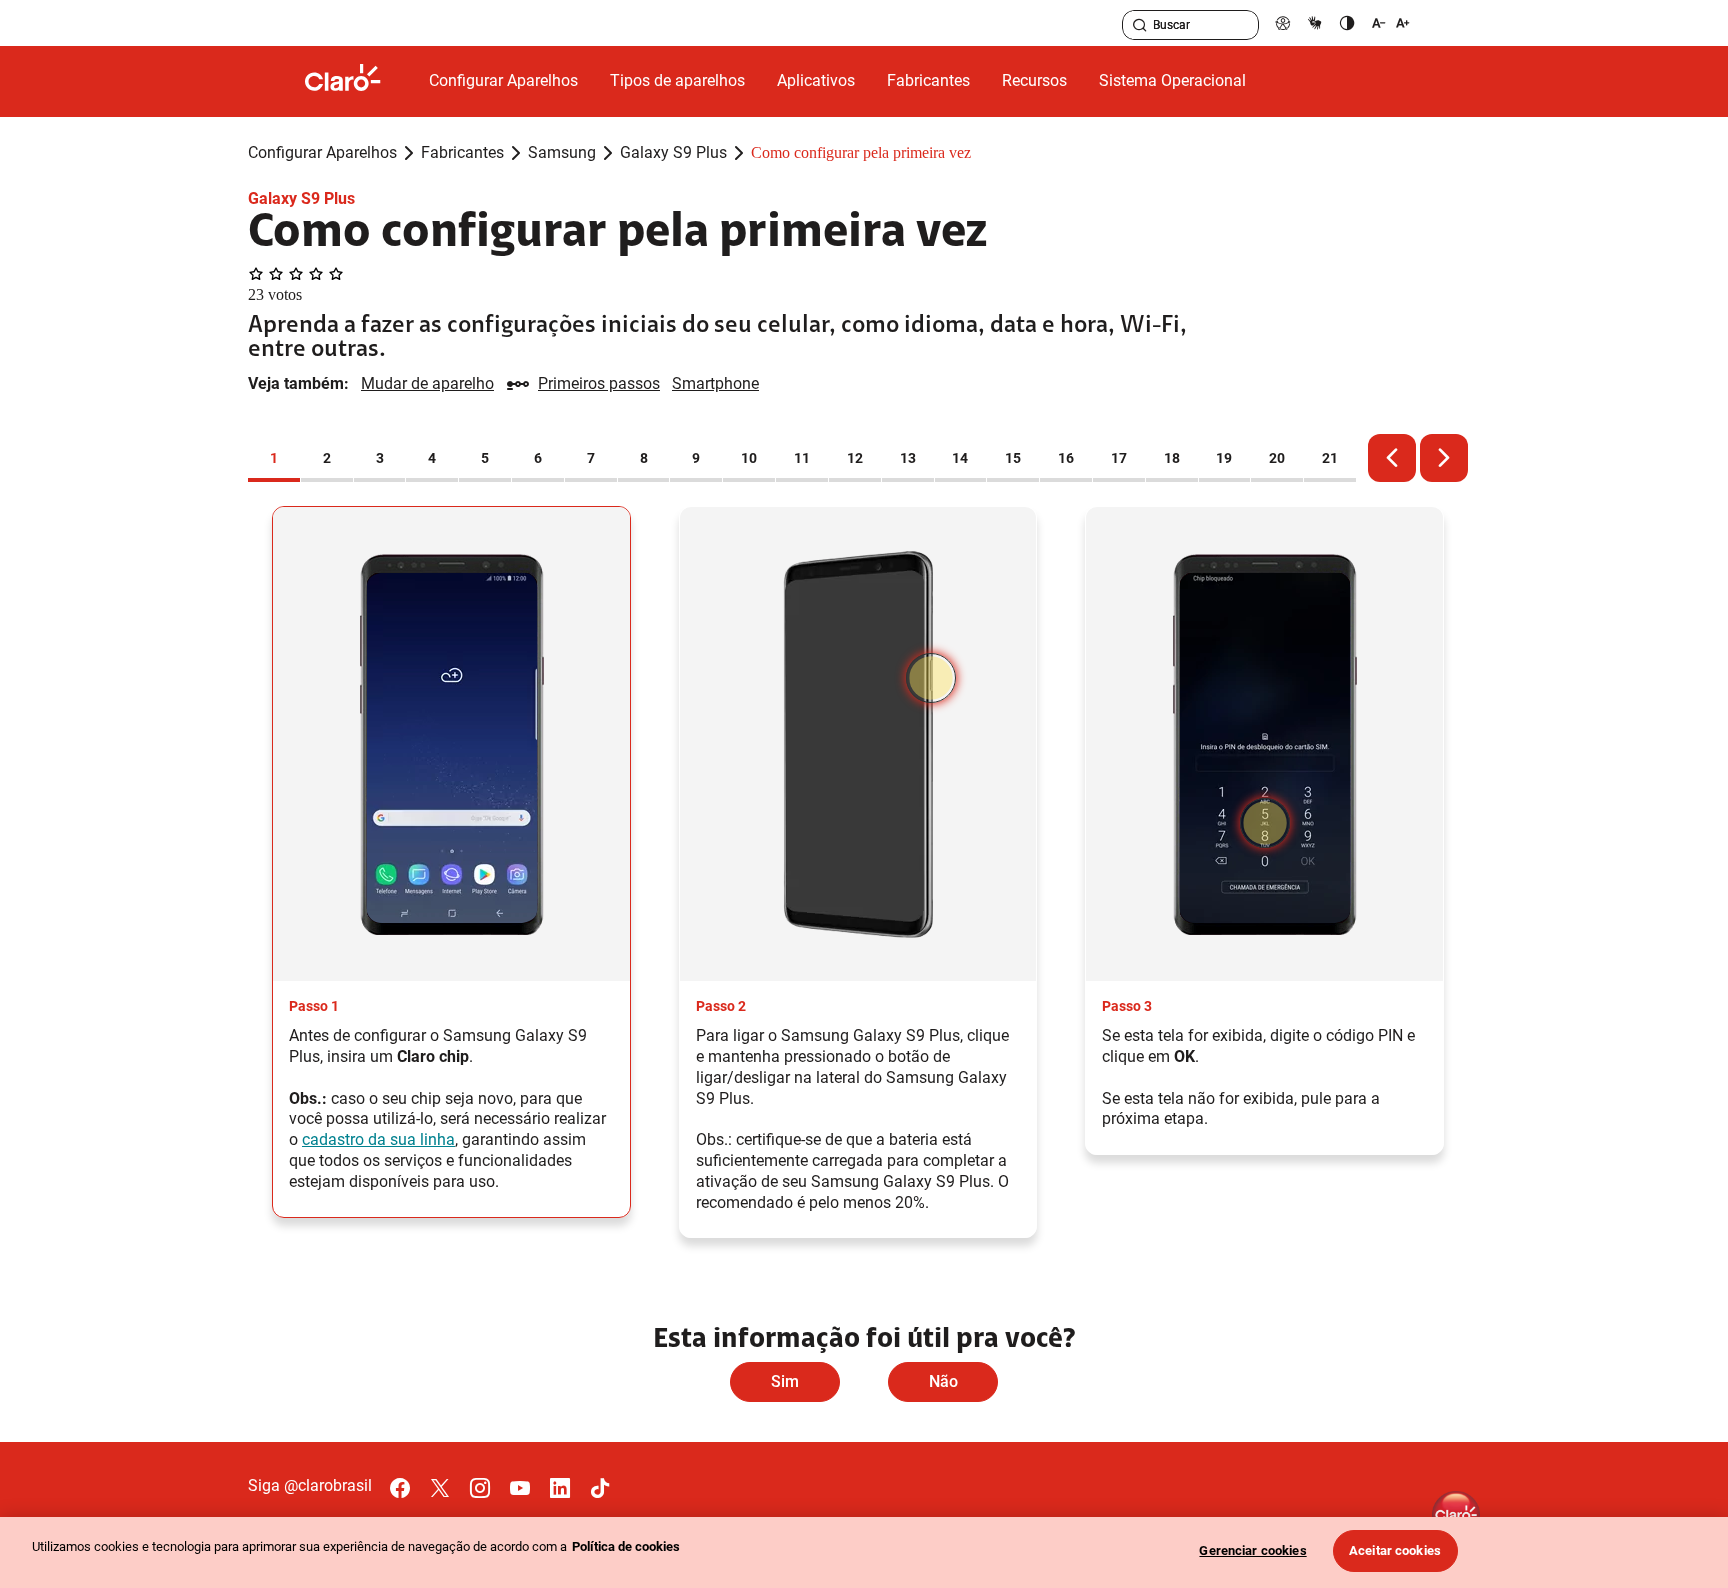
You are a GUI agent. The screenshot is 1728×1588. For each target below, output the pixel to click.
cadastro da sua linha (378, 1139)
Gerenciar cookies (1252, 1550)
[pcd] (1283, 22)
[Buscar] (1140, 25)
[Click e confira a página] (359, 81)
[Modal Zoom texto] (1391, 22)
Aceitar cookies (1395, 1550)
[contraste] (1347, 22)
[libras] (1315, 22)
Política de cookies (626, 1546)
